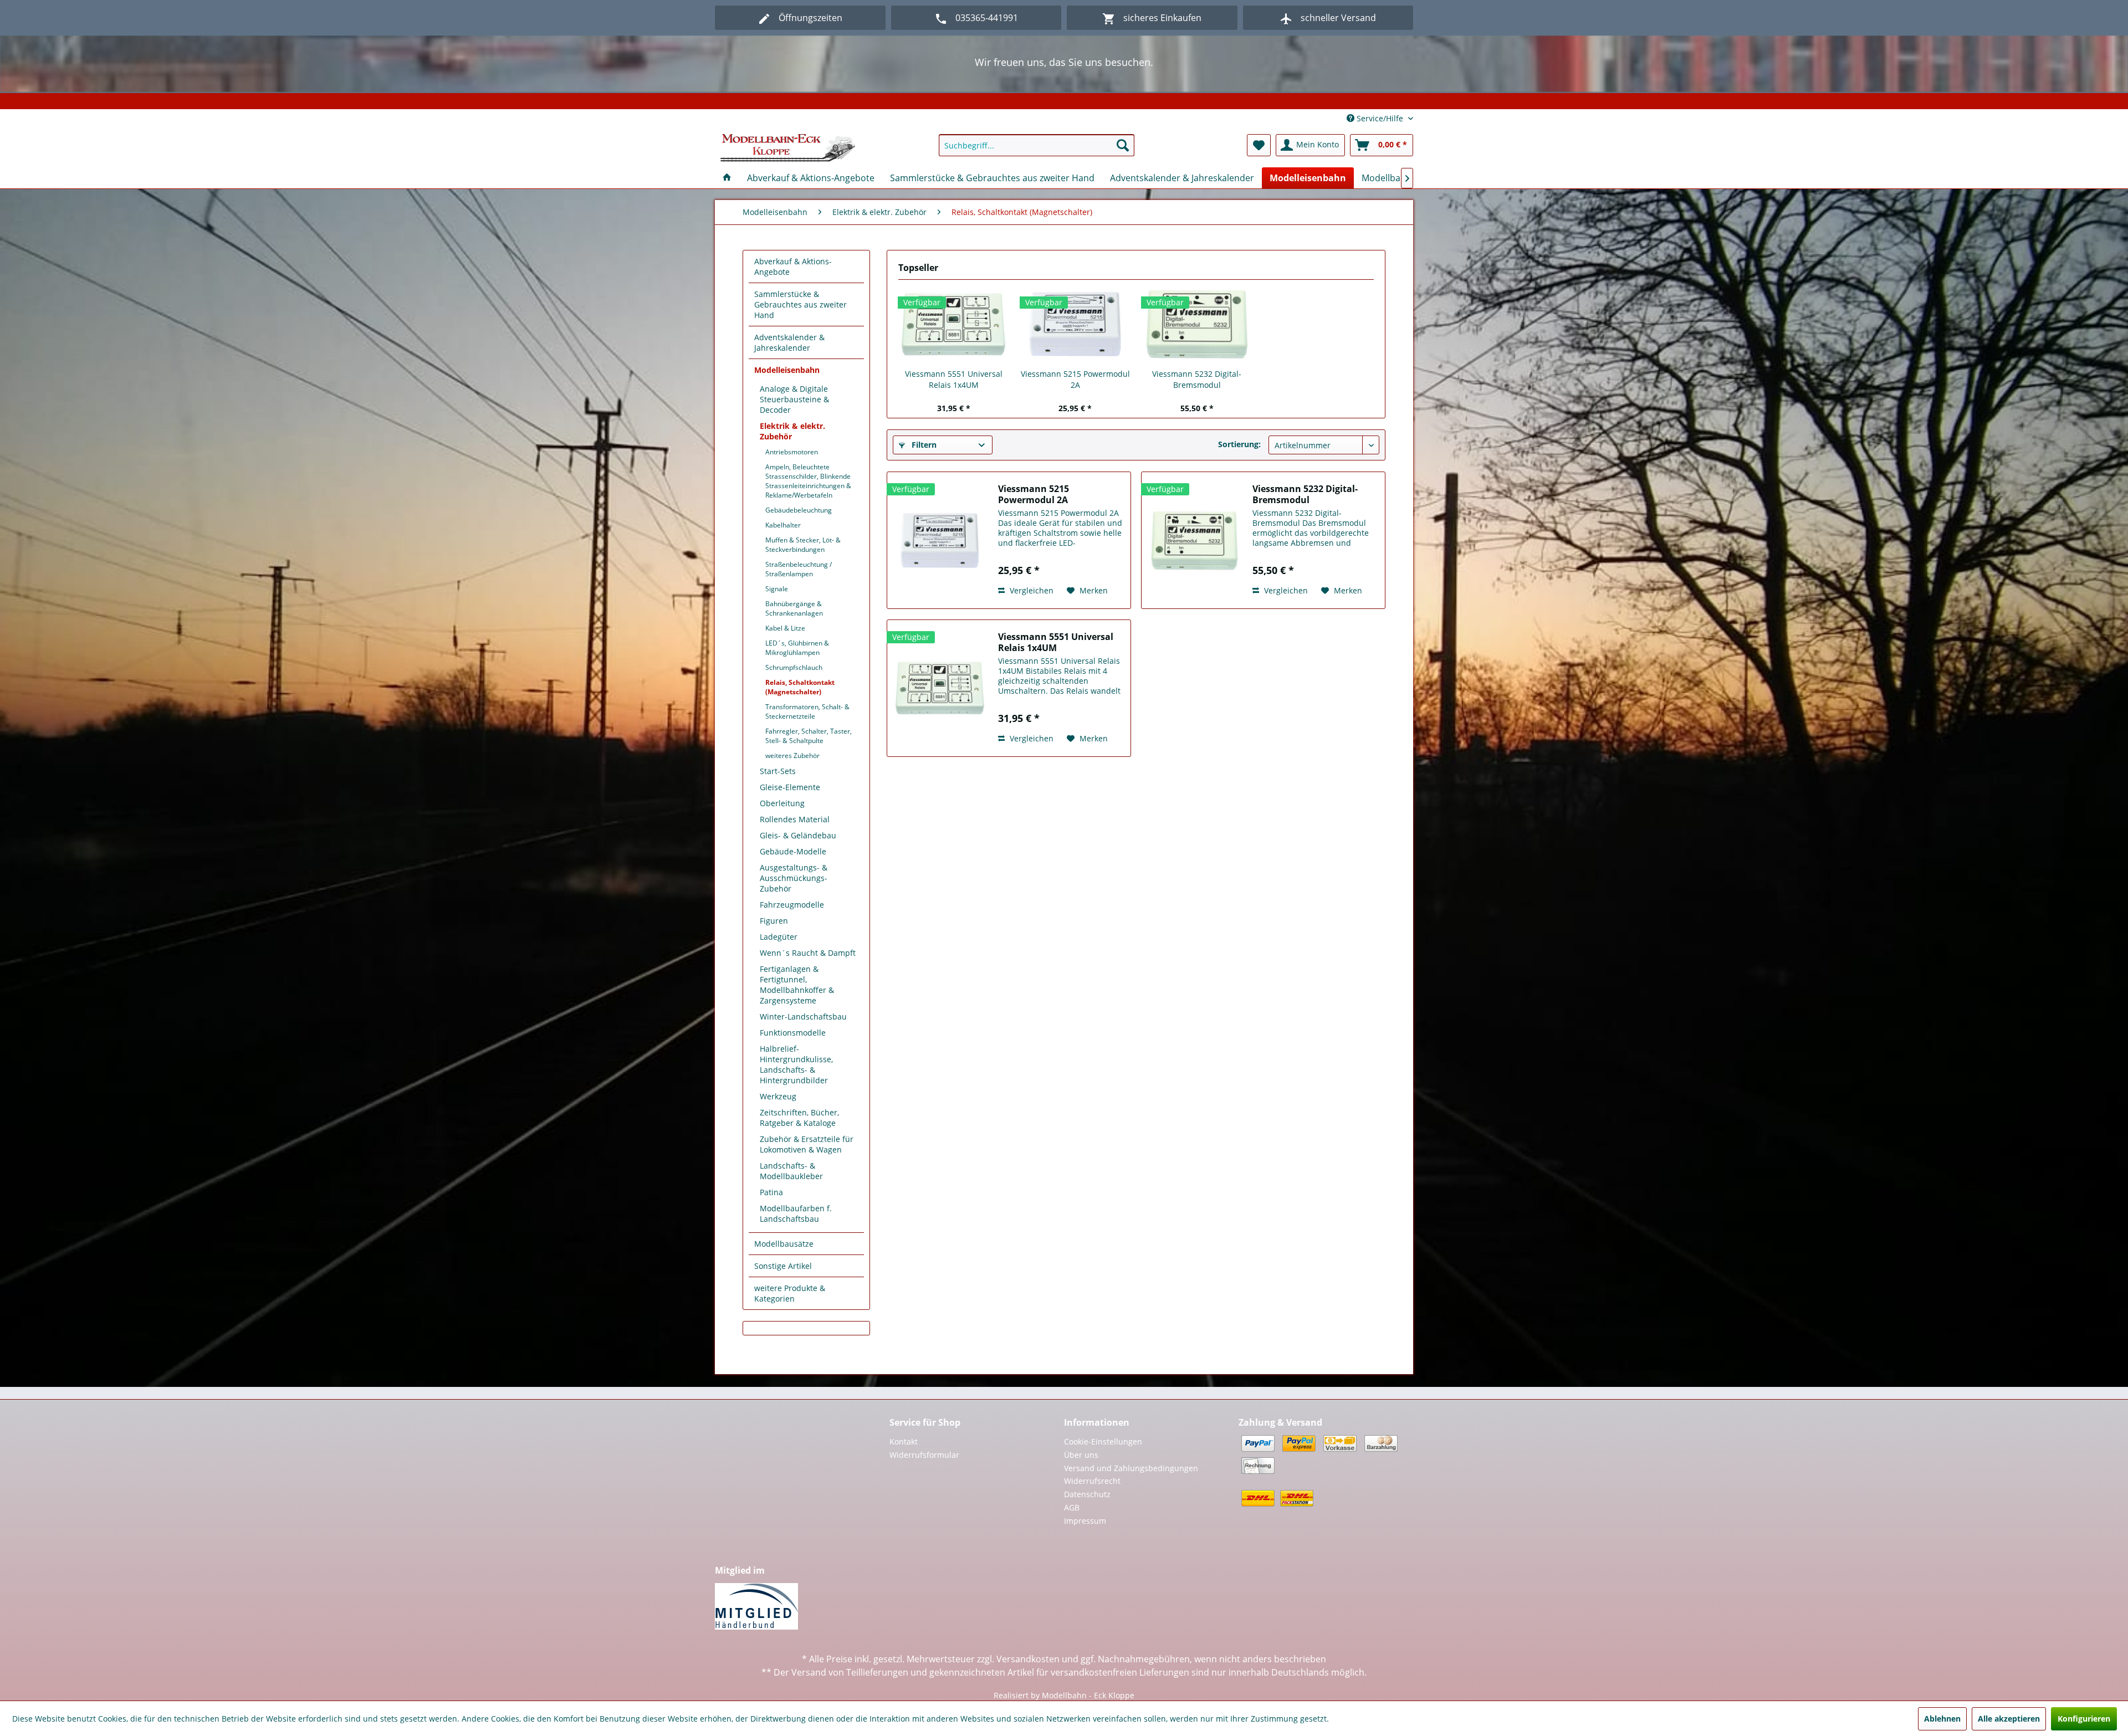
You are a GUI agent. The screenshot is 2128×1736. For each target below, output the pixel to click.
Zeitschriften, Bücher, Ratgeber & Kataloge (799, 1118)
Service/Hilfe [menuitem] (1380, 118)
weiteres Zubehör (792, 756)
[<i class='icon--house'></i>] (727, 178)
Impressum (1085, 1521)
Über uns (1081, 1455)
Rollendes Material (795, 819)
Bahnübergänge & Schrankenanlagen (794, 608)
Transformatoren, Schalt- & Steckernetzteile (807, 711)
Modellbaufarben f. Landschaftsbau (796, 1213)
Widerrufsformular (924, 1455)
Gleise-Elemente (790, 787)
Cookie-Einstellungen (1103, 1441)
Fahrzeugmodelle (792, 905)
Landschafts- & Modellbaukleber (791, 1171)
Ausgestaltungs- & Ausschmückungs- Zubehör (794, 878)
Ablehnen (1942, 1719)
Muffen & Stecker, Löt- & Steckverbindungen (803, 545)
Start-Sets (778, 771)
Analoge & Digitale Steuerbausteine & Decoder (794, 399)
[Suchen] (1123, 145)
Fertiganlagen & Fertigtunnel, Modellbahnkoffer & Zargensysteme (797, 985)
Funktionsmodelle (793, 1033)
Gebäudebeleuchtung (799, 510)
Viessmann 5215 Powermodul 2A (1075, 379)
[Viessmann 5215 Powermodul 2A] (1076, 324)
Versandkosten (1028, 1659)
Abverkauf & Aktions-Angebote (793, 267)
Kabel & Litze (785, 628)
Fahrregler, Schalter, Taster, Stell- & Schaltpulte (809, 736)
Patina (771, 1192)
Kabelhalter (783, 525)
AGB (1072, 1507)
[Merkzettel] (1259, 145)
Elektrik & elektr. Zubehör (792, 431)
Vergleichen (1030, 590)
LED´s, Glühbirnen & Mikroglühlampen (797, 648)
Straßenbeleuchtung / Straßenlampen (799, 569)
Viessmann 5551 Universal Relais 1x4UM (954, 379)
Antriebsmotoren (792, 452)
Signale (777, 589)
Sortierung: (1239, 444)
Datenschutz (1087, 1494)
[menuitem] (1037, 145)
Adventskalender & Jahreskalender (789, 342)
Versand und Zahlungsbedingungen (1131, 1468)
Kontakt (904, 1441)
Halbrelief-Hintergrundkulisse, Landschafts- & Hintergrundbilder (796, 1064)
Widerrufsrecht (1092, 1481)
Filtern (923, 445)
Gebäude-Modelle (793, 851)
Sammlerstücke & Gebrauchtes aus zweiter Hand (800, 304)
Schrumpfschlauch (794, 667)
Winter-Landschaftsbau (803, 1016)
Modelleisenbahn (787, 370)
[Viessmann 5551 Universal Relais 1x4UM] (954, 324)
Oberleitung (782, 803)
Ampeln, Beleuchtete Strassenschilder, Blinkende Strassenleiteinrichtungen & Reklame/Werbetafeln (808, 481)
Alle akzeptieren (2009, 1719)
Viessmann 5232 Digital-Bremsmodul (1197, 379)
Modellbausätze (784, 1244)
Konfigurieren (2084, 1719)
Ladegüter (779, 937)
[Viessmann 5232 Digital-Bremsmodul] (1197, 324)
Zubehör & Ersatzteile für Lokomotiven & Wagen (807, 1144)
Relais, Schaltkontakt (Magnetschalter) (800, 687)
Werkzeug (778, 1096)
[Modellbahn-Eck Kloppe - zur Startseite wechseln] (788, 148)
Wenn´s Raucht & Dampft (808, 953)
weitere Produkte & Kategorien (790, 1293)
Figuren (774, 921)
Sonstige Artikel (783, 1266)
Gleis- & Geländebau (798, 835)
